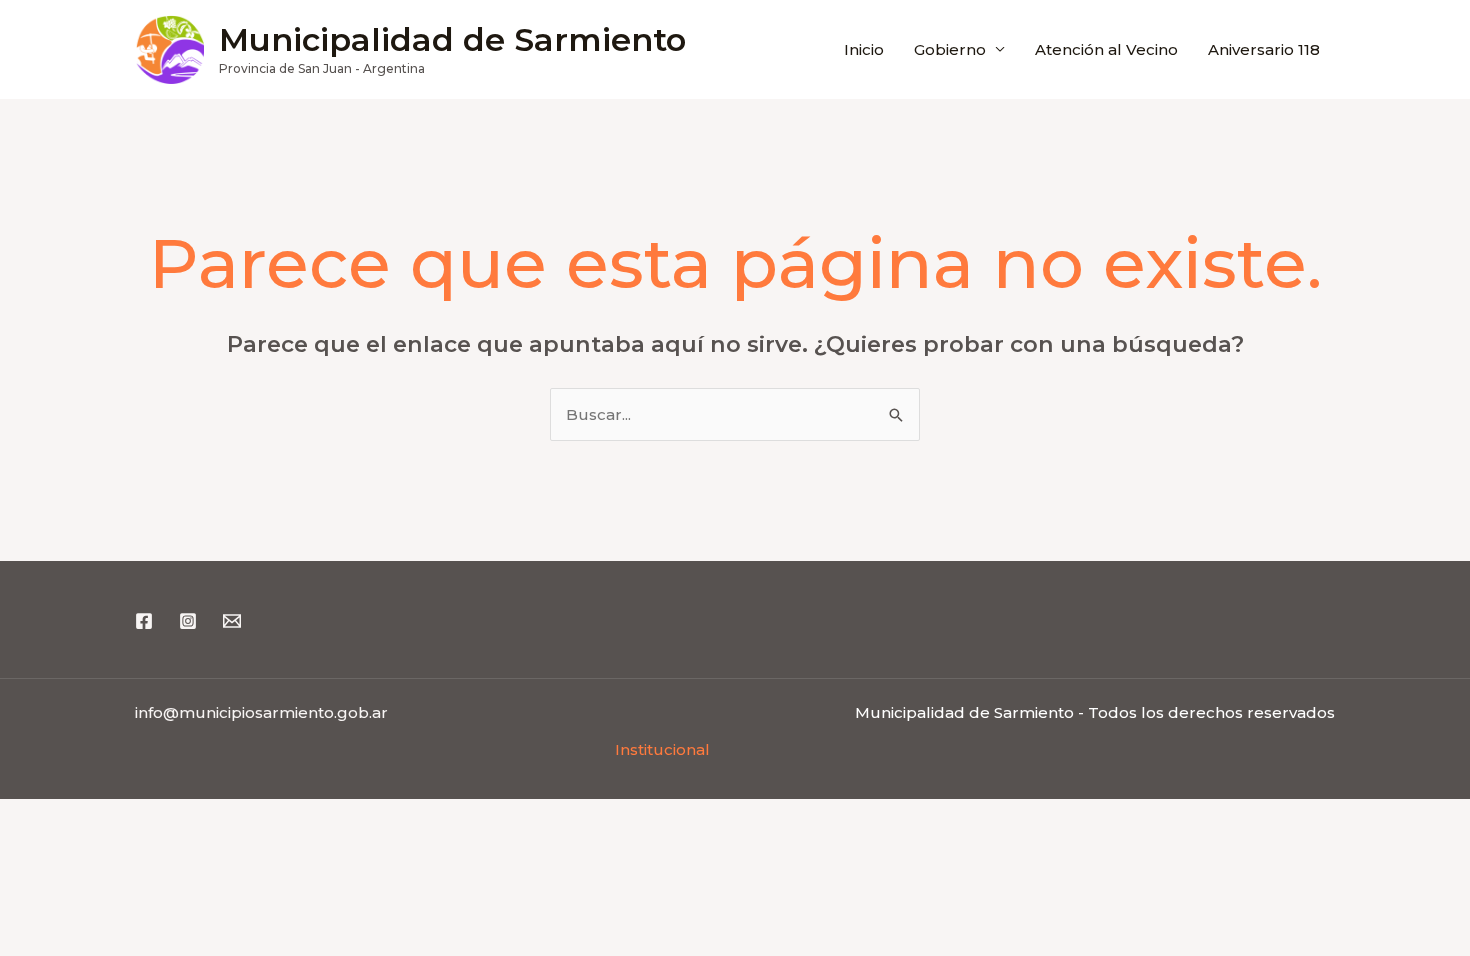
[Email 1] (232, 621)
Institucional (662, 749)
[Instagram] (188, 621)
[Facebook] (144, 621)
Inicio (864, 49)
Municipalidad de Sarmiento (452, 39)
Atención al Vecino (1106, 49)
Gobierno (950, 49)
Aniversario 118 (1264, 49)
